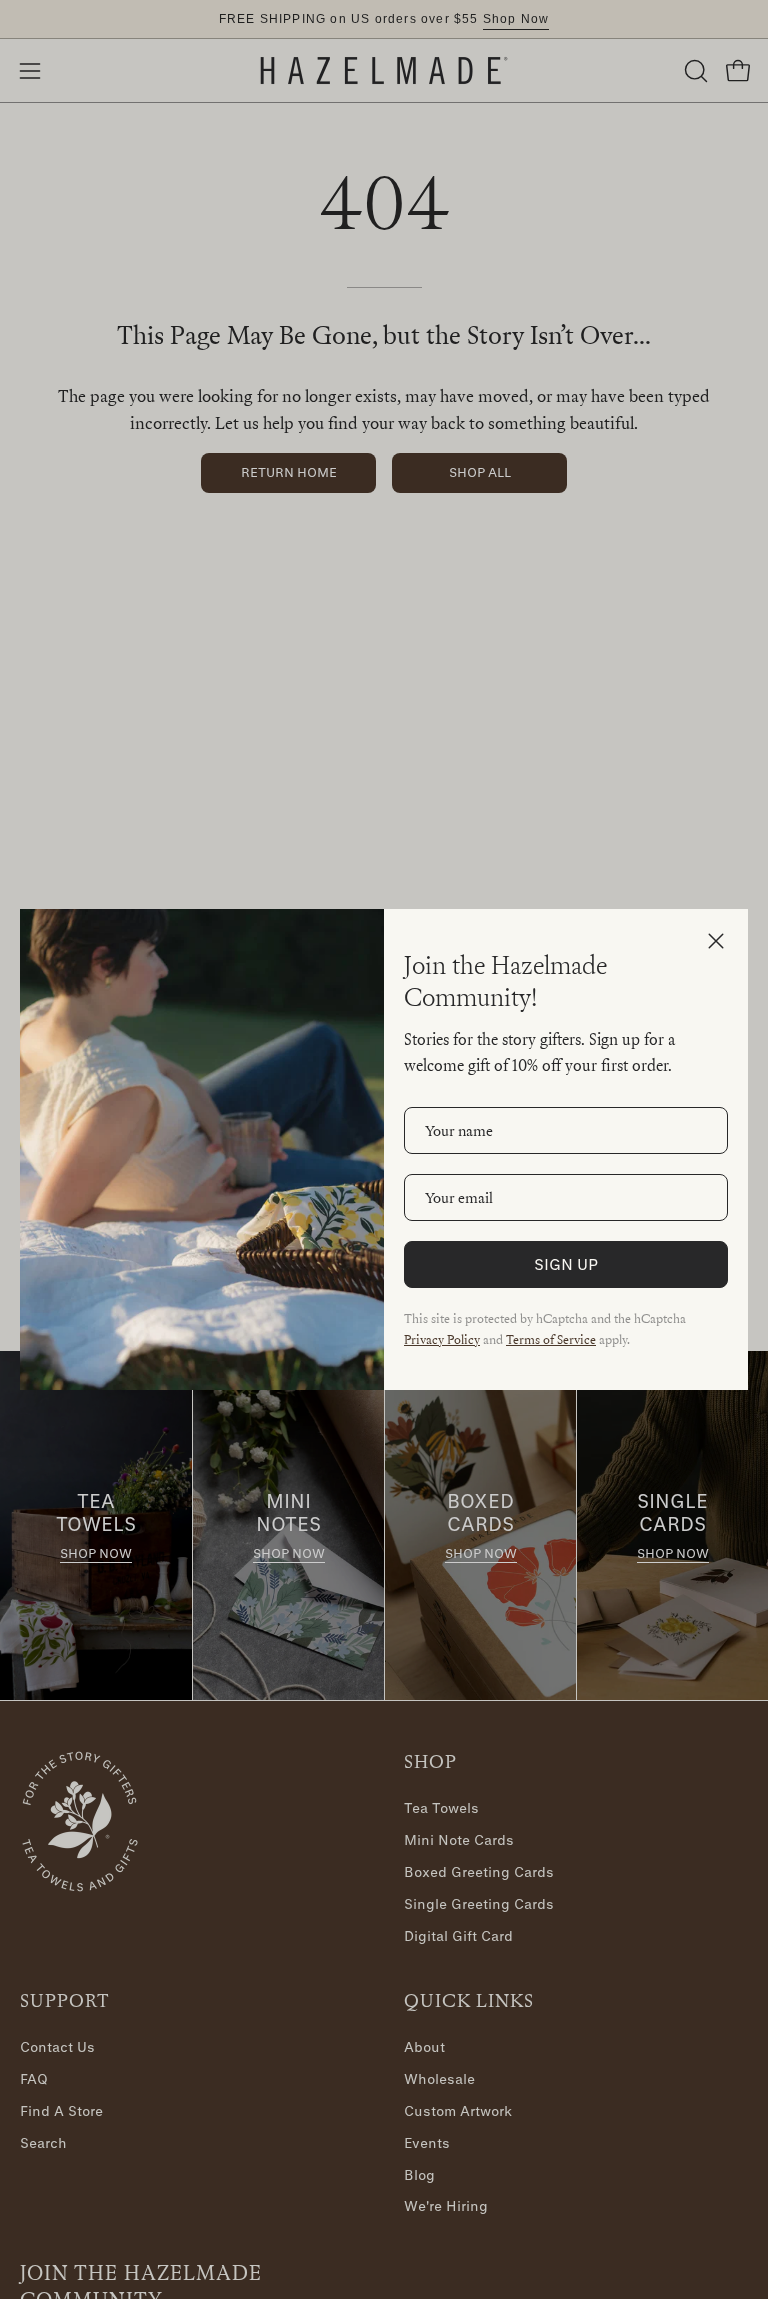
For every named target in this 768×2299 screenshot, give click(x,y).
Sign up (566, 1264)
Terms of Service (551, 1339)
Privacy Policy (442, 1339)
